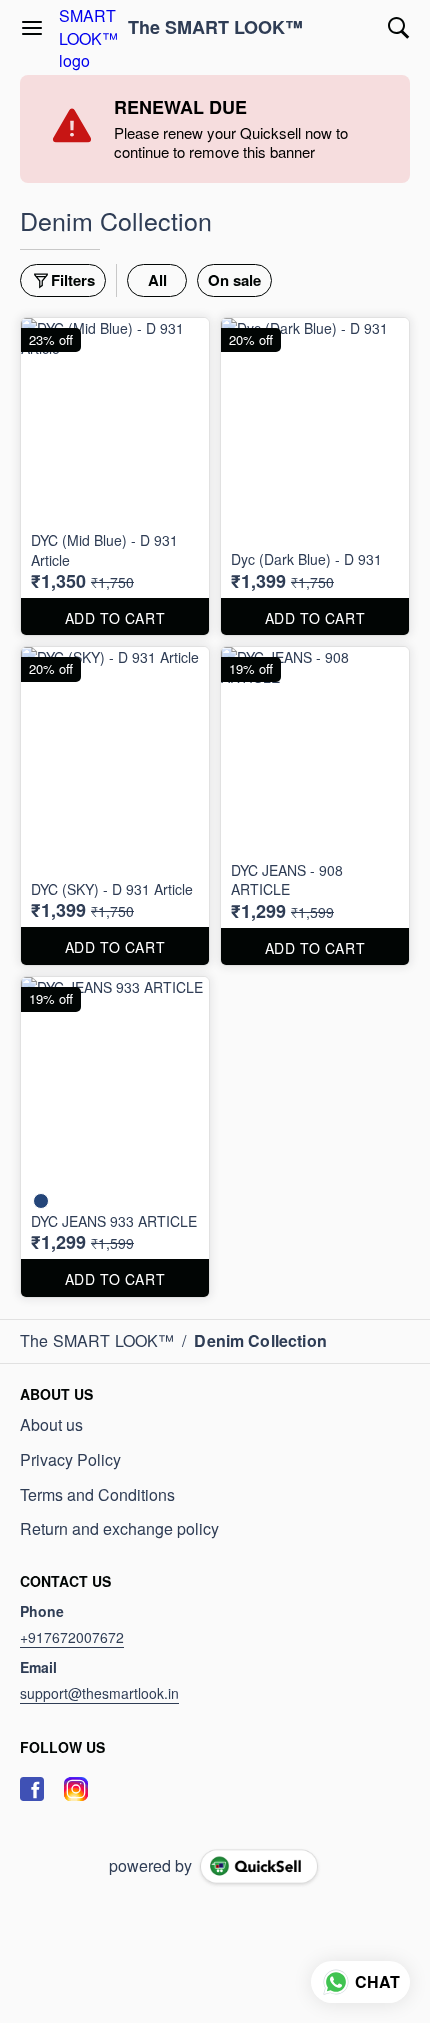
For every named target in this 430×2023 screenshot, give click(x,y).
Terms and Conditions (97, 1495)
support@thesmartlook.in (99, 1693)
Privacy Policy (70, 1460)
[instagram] (76, 1789)
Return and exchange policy (119, 1529)
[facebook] (32, 1789)
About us (51, 1425)
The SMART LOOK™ (215, 28)
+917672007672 (72, 1637)
